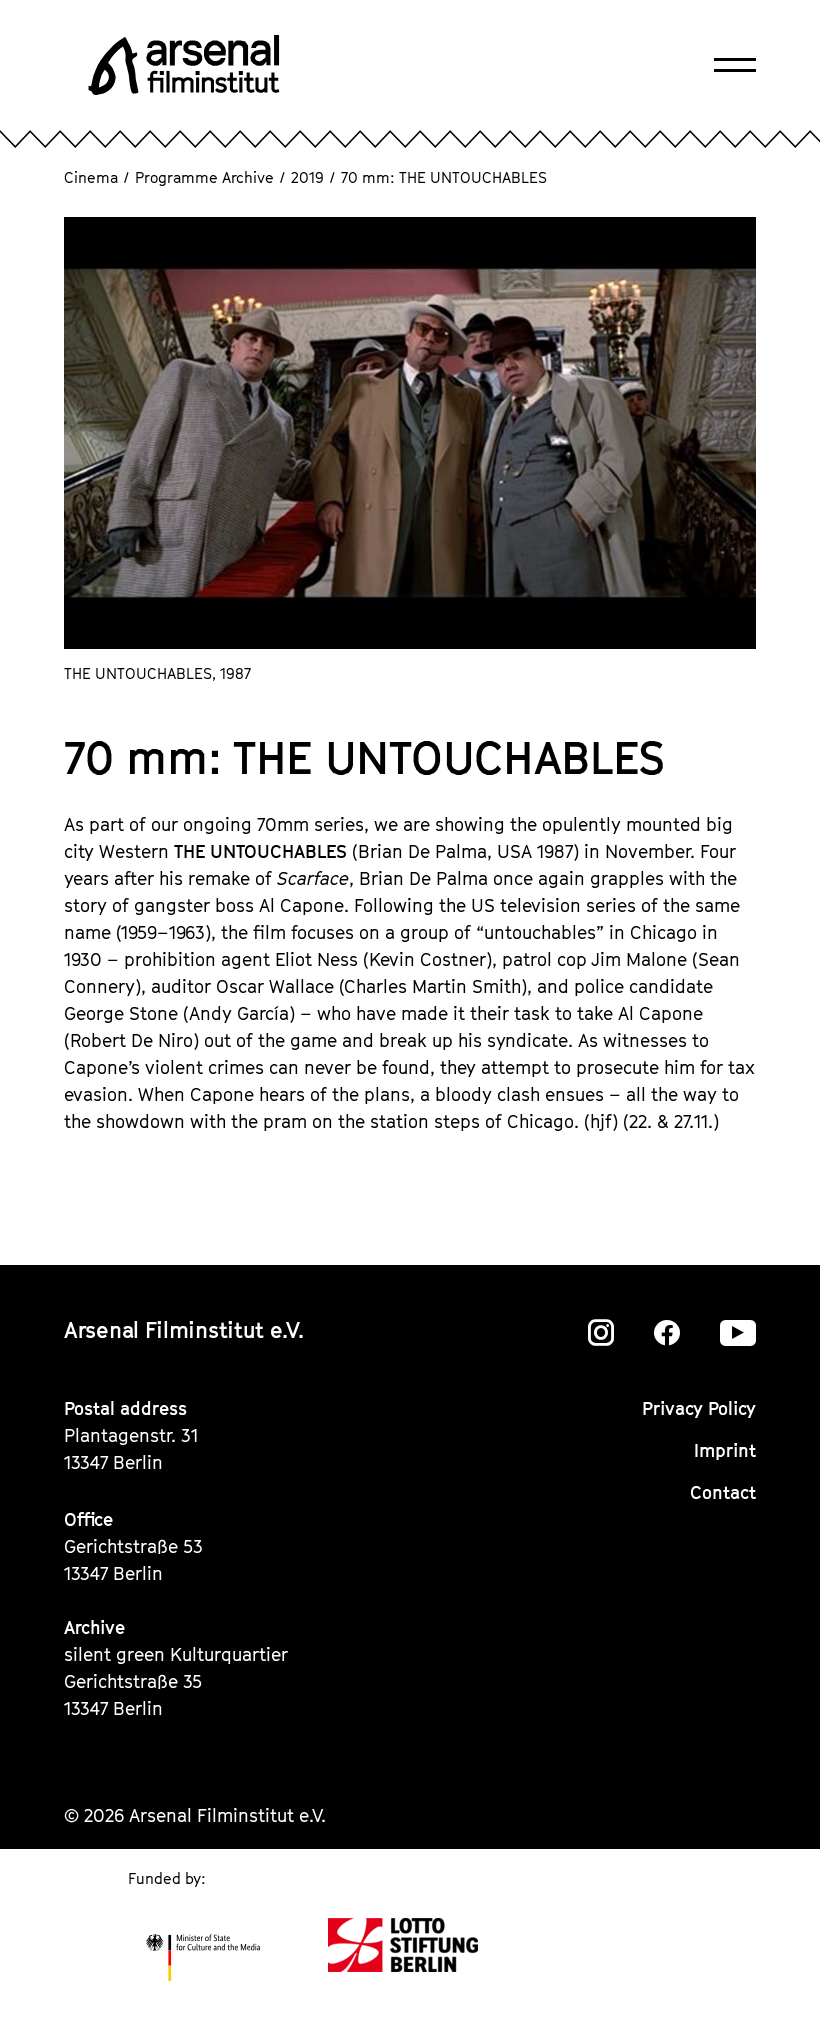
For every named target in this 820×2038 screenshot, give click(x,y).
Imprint (725, 1450)
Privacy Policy (699, 1408)
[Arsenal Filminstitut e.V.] (184, 65)
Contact (723, 1492)
